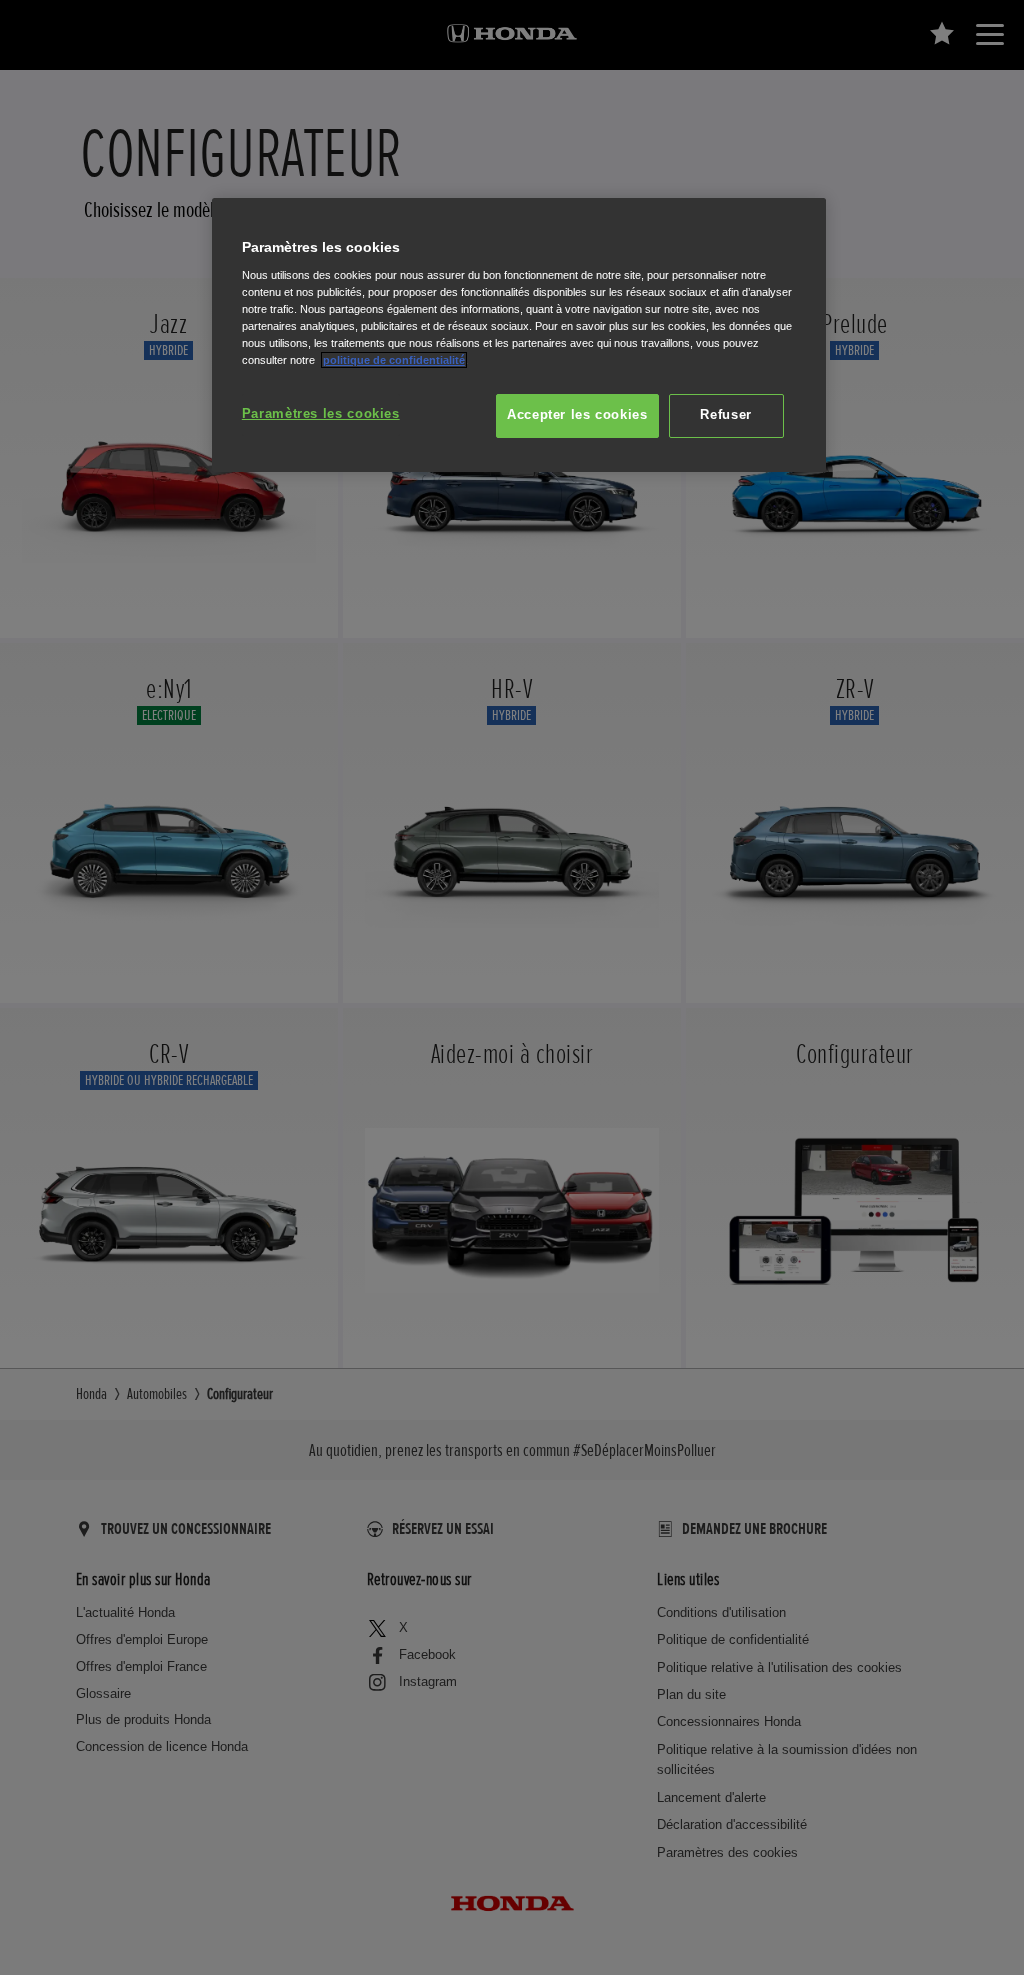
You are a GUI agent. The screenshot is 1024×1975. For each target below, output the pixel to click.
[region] (519, 335)
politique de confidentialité (394, 360)
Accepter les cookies (577, 415)
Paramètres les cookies (321, 414)
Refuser (725, 415)
